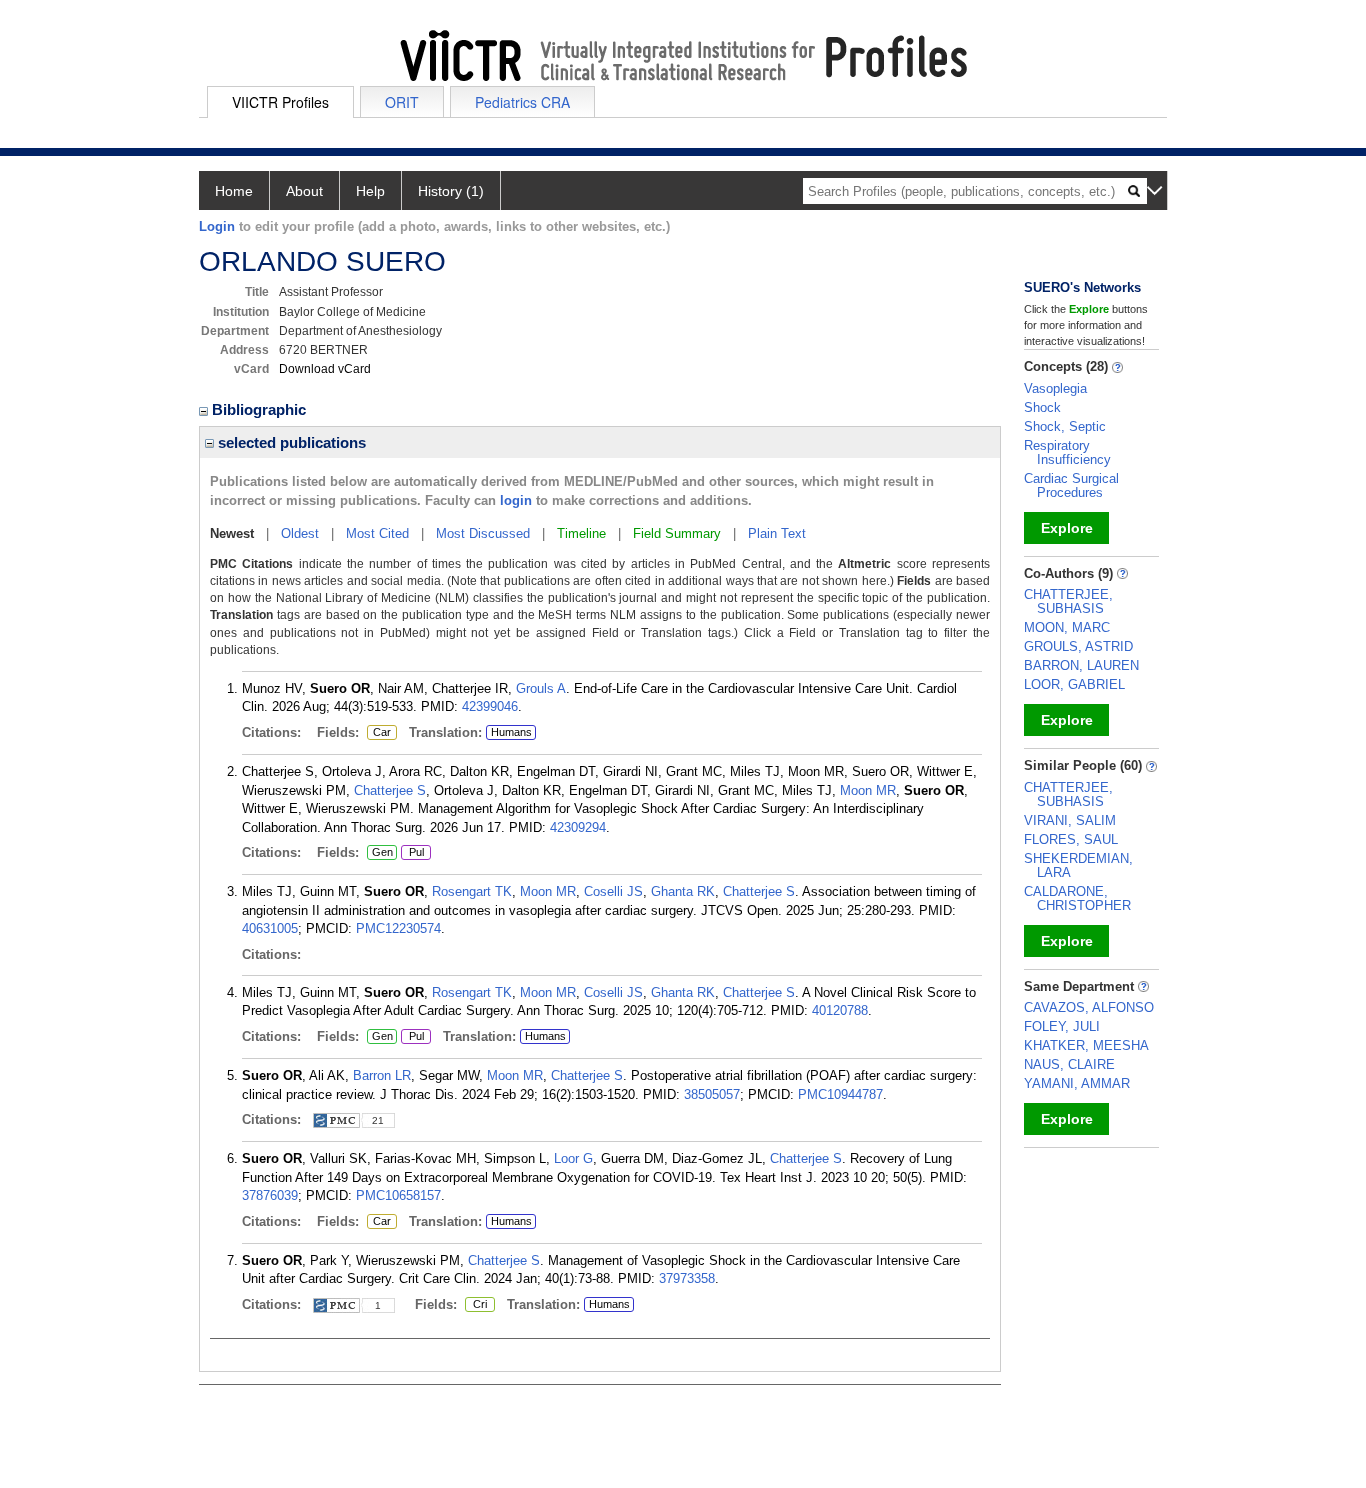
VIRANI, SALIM (1070, 820)
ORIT (402, 102)
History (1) (451, 191)
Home (234, 191)
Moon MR (868, 790)
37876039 (270, 1195)
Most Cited (377, 533)
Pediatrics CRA (522, 102)
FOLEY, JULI (1062, 1026)
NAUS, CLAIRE (1069, 1064)
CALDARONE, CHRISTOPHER (1077, 898)
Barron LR (382, 1075)
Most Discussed (483, 533)
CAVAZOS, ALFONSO (1089, 1007)
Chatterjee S (390, 790)
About (304, 191)
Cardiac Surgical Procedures (1071, 485)
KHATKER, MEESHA (1086, 1045)
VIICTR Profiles (280, 102)
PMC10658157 (398, 1195)
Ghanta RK (683, 891)
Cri (476, 1305)
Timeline (581, 533)
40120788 (840, 1010)
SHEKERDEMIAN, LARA (1078, 865)
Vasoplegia (1055, 388)
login (516, 500)
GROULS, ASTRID (1078, 646)
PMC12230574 (398, 928)
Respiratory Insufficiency (1067, 452)
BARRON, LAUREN (1081, 665)
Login (217, 226)
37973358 (687, 1278)
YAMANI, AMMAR (1077, 1083)
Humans (511, 732)
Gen (380, 853)
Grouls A (541, 688)
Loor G (573, 1158)
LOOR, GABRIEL (1074, 684)
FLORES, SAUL (1071, 839)
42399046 (490, 706)
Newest (232, 533)
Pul (412, 853)
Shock (1042, 407)
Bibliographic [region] (261, 409)
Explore (1067, 528)
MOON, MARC (1067, 627)
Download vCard (325, 369)
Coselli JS (613, 891)
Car (379, 733)
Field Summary (677, 533)
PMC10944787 (840, 1094)
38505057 (712, 1094)
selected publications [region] (290, 442)
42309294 (578, 827)
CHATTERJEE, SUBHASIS (1068, 601)
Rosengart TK (472, 891)
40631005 (270, 928)
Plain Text (777, 533)
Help (370, 191)
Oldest (300, 533)
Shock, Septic (1065, 426)
